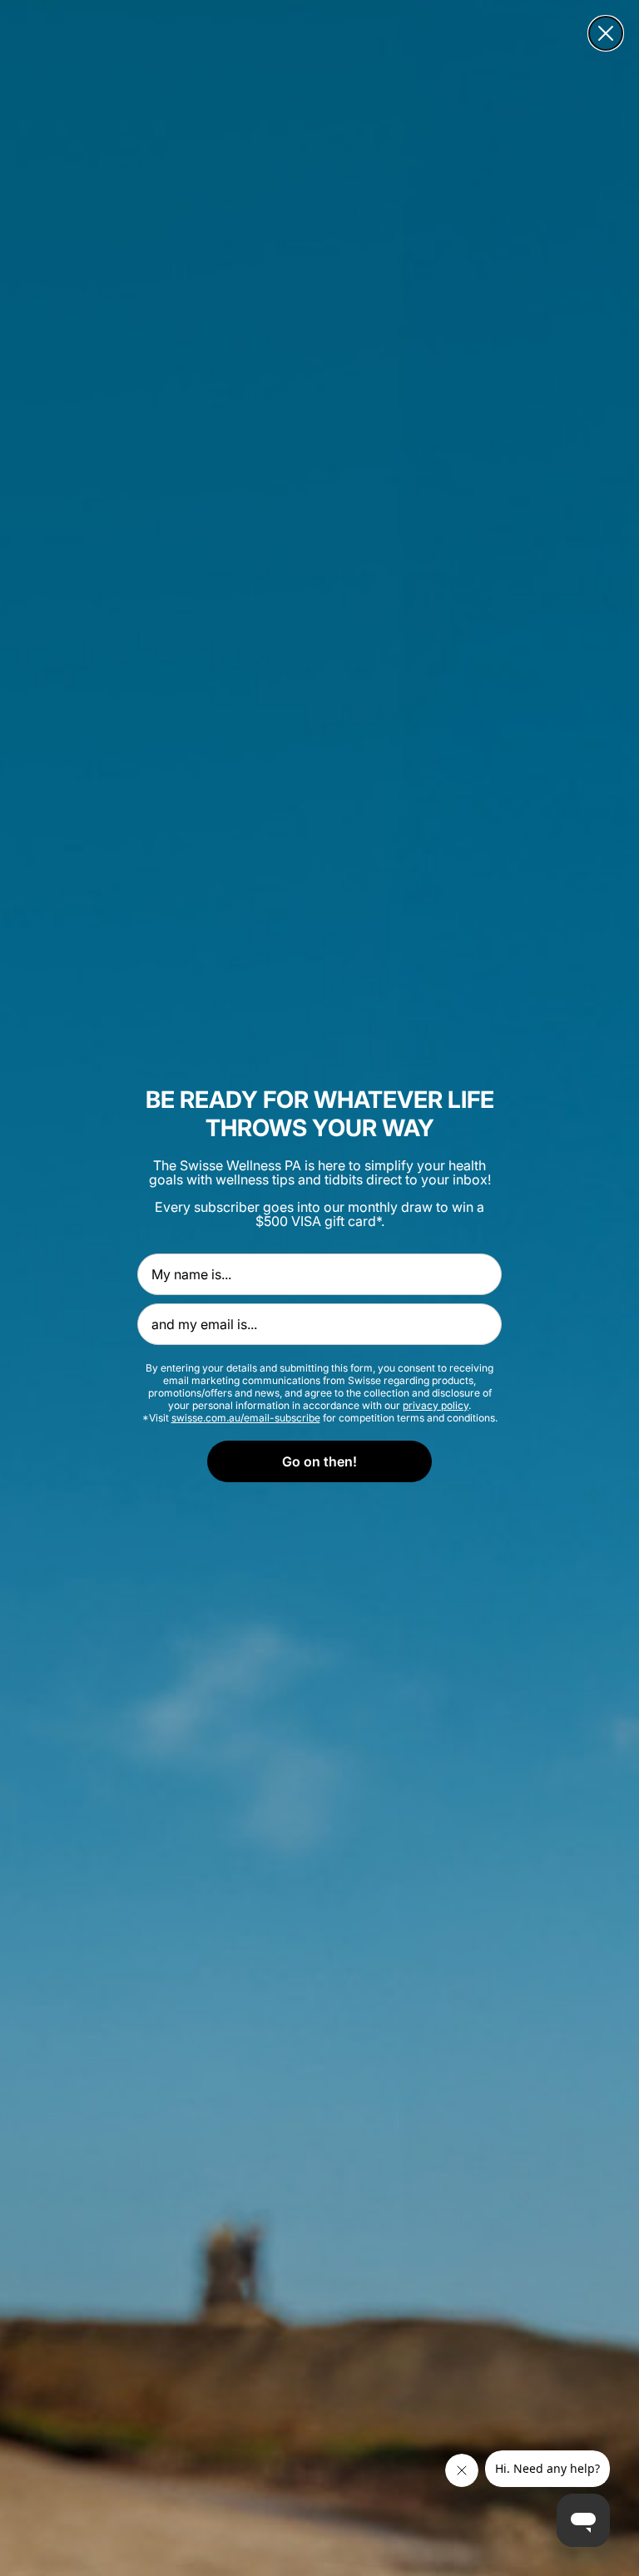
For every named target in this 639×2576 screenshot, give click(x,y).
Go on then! (319, 1461)
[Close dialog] (606, 33)
